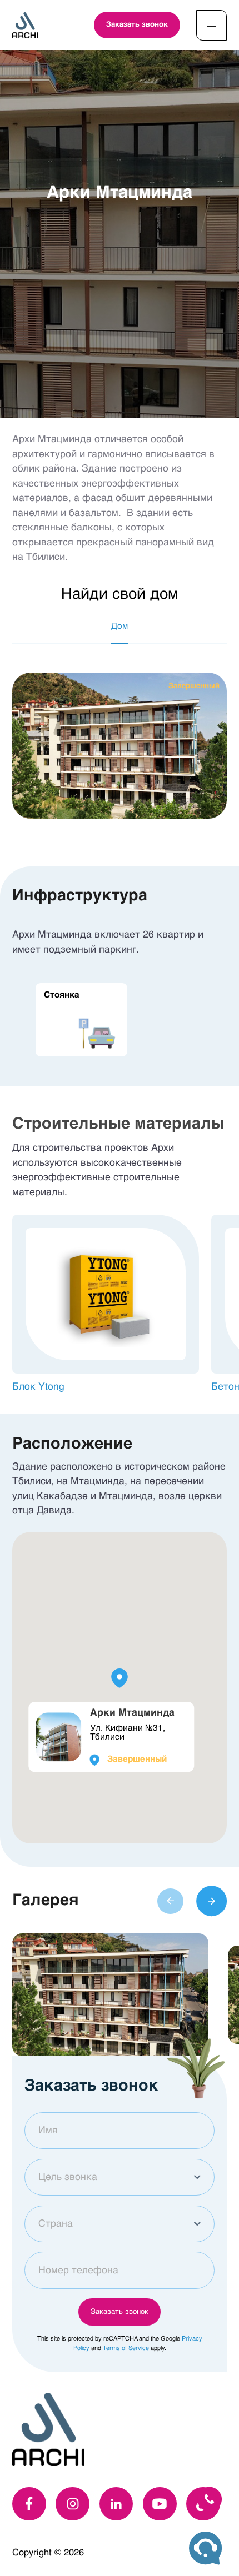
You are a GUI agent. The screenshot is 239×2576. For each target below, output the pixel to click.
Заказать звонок (137, 25)
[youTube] (160, 2504)
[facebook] (29, 2504)
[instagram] (73, 2504)
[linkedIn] (116, 2504)
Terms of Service (126, 2349)
